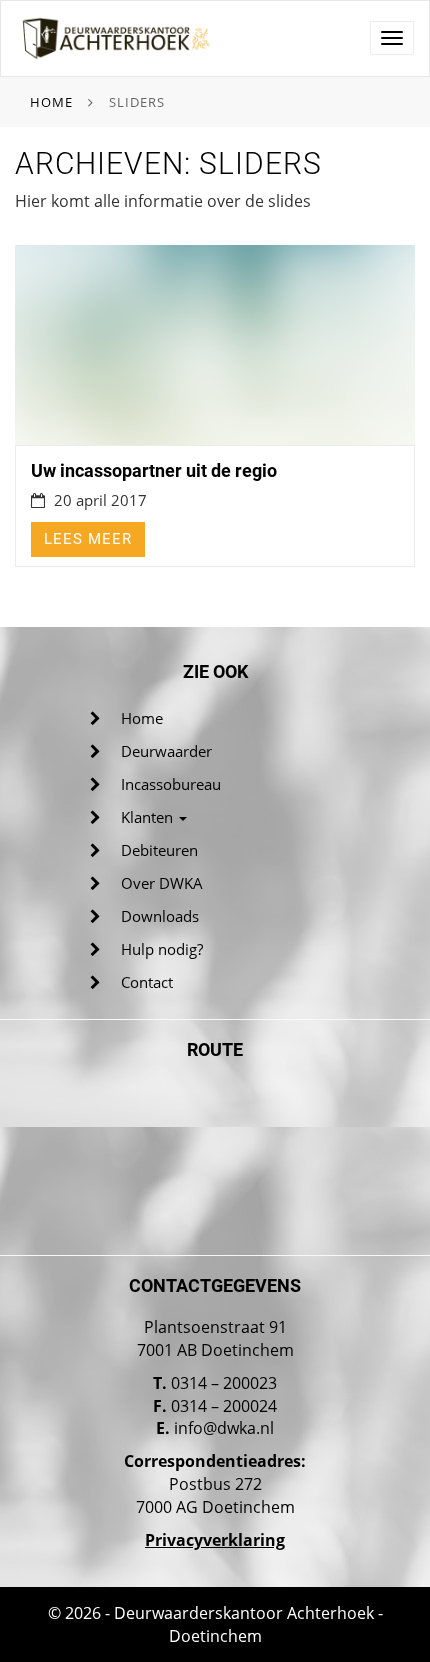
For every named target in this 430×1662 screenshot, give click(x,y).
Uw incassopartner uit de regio (154, 470)
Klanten (149, 817)
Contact (147, 982)
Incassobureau (171, 784)
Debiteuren (159, 850)
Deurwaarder (166, 751)
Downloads (160, 916)
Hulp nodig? (162, 949)
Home (51, 102)
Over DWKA (162, 883)
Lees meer (88, 539)
